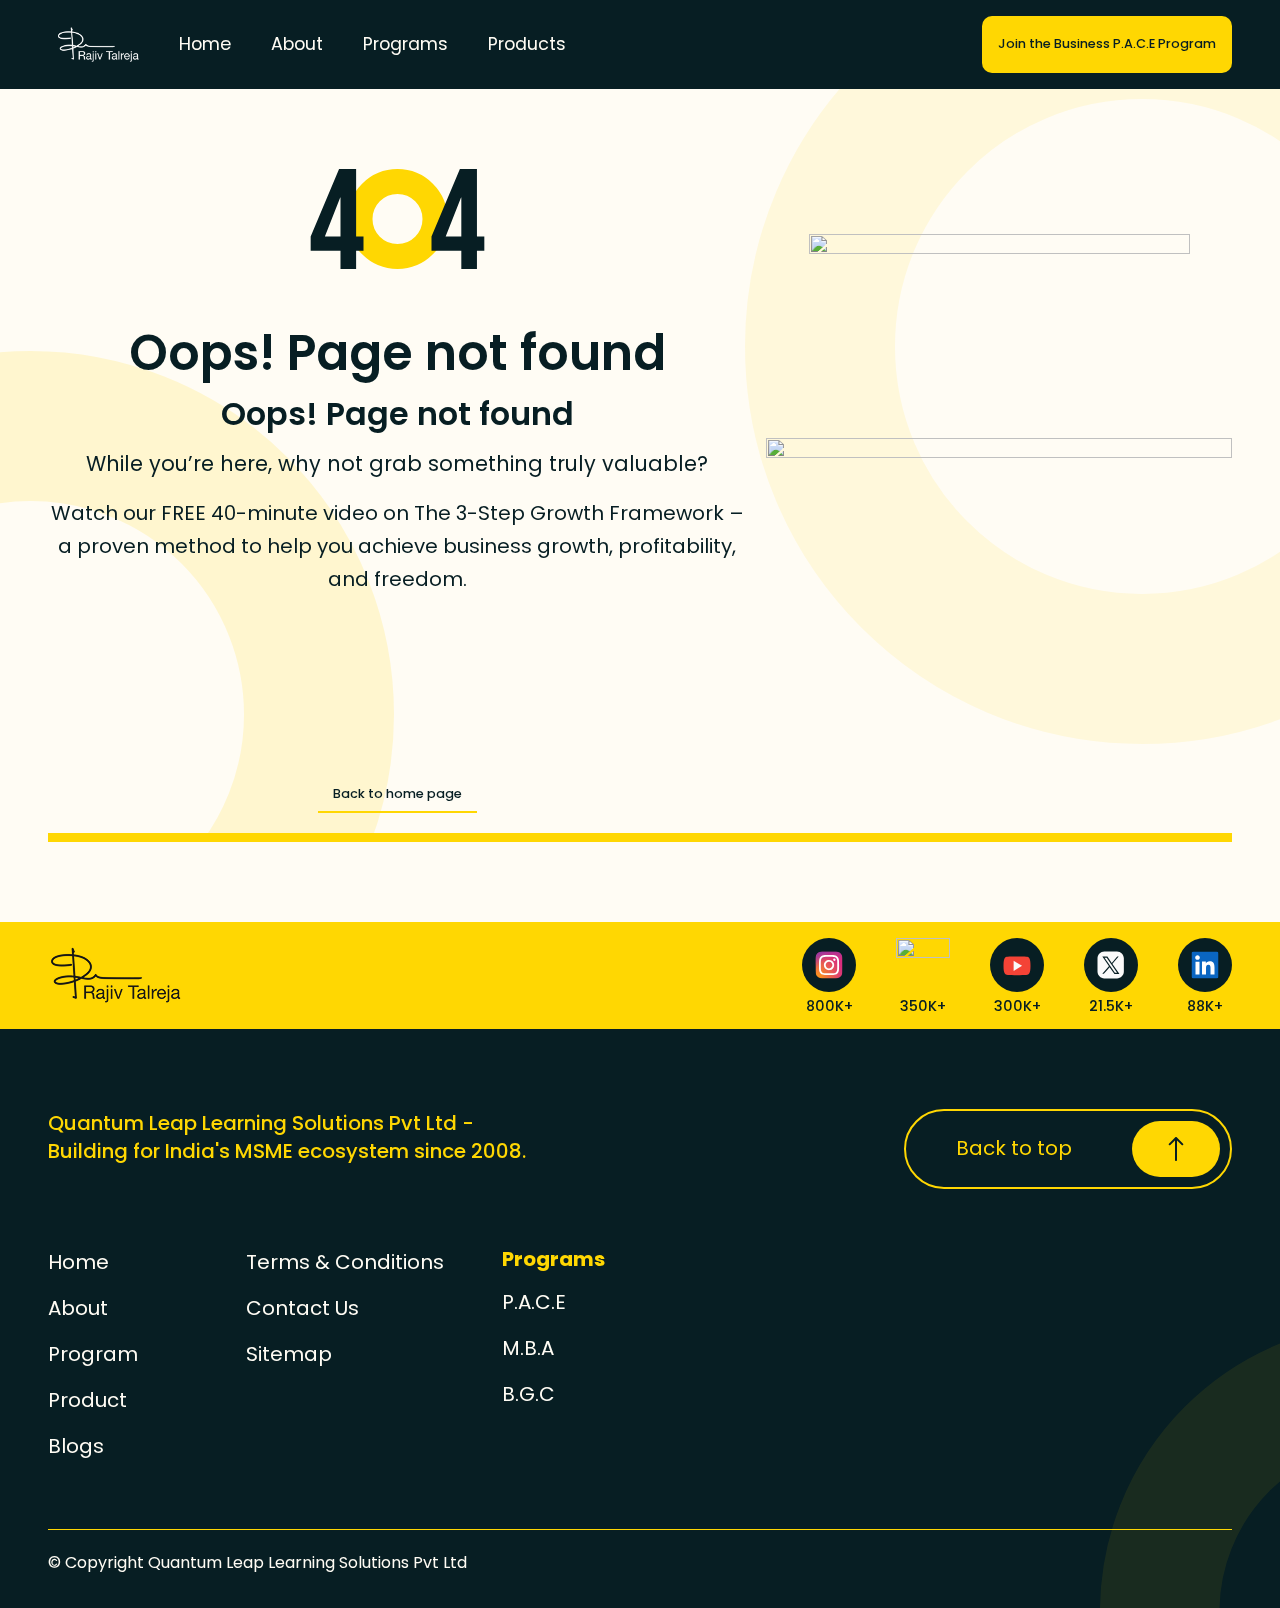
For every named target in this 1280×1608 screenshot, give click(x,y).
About (297, 44)
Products (527, 44)
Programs (405, 44)
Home (205, 44)
